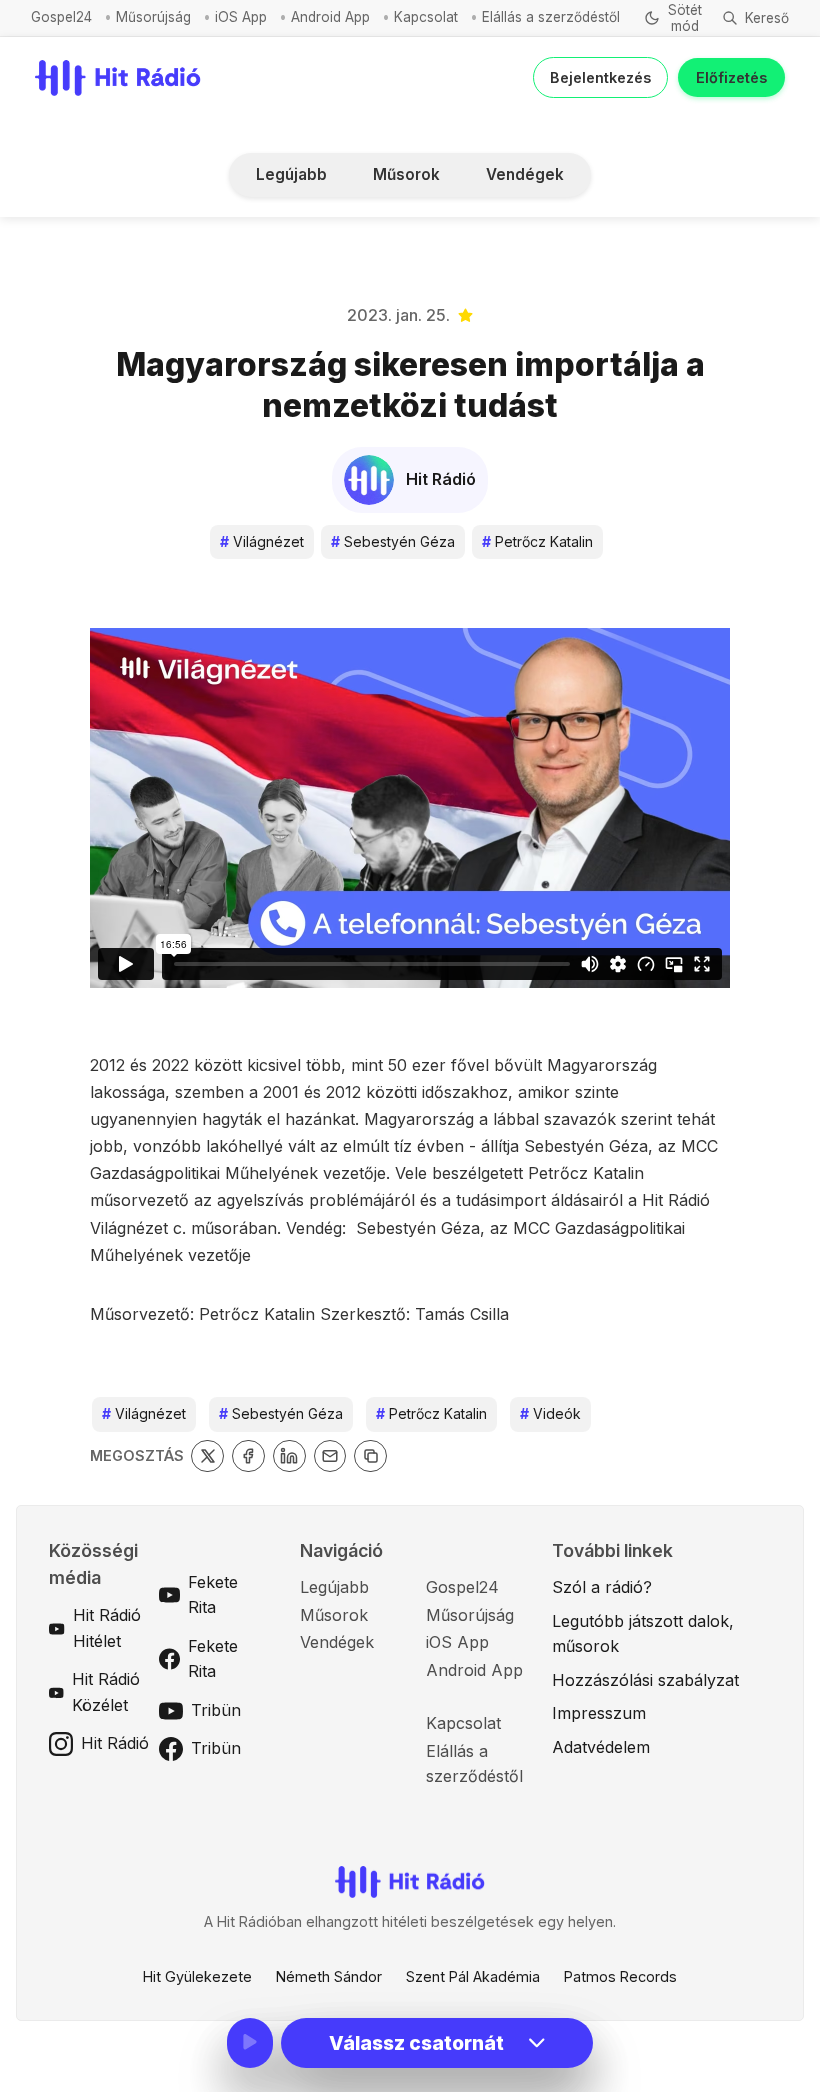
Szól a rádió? (602, 1587)
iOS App (241, 17)
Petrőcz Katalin (537, 541)
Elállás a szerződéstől (551, 17)
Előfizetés (731, 77)
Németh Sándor (329, 1976)
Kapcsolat (426, 17)
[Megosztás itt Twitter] (207, 1456)
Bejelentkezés (600, 77)
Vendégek (525, 174)
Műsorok (406, 174)
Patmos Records (620, 1976)
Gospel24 (61, 17)
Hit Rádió (115, 1743)
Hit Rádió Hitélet (107, 1628)
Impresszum (599, 1713)
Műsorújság (153, 17)
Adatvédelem (601, 1747)
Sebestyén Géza (393, 541)
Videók (550, 1413)
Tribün (216, 1710)
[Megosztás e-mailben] (330, 1456)
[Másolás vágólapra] (370, 1456)
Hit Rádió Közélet (106, 1692)
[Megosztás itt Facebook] (248, 1456)
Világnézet (262, 541)
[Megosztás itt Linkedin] (289, 1456)
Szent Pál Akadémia (473, 1976)
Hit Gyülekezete (197, 1976)
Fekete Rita (213, 1595)
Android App (330, 17)
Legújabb (291, 174)
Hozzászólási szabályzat (645, 1680)
